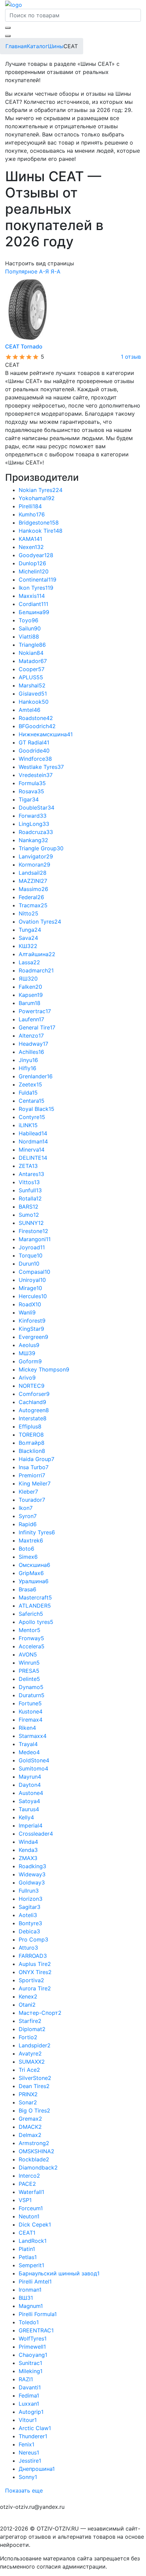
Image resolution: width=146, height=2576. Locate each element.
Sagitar (30, 1907)
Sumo (29, 1215)
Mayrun (30, 1777)
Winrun (29, 1663)
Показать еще (24, 2490)
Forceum (31, 2208)
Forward (33, 816)
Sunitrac (30, 2363)
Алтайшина (37, 954)
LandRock (33, 2241)
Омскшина (34, 1565)
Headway (33, 1044)
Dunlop (32, 563)
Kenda (28, 1850)
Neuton (29, 2216)
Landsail (33, 873)
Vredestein (36, 775)
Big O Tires (34, 2110)
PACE (27, 2184)
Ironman (30, 2290)
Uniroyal (32, 1280)
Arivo (27, 1378)
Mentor (30, 1630)
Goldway (32, 1882)
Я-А (56, 271)
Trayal (28, 1744)
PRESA (29, 1671)
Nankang (33, 840)
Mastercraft (35, 1597)
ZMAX (28, 1858)
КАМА (30, 539)
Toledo (29, 2322)
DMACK (30, 2127)
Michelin (34, 571)
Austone (31, 1793)
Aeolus (29, 1345)
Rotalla (30, 1198)
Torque (31, 1255)
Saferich (31, 1614)
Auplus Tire (35, 1964)
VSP (25, 2200)
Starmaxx (33, 1736)
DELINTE (33, 1158)
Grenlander (36, 1076)
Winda (28, 1842)
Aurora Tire (35, 1988)
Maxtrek (31, 1540)
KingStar (31, 1329)
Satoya (29, 1801)
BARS (29, 1207)
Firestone (33, 1231)
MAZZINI (33, 881)
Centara (32, 1101)
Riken (27, 1728)
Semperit (31, 2265)
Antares (31, 1174)
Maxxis (32, 596)
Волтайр (32, 1443)
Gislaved (33, 694)
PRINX (28, 2094)
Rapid (28, 1524)
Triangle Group (41, 848)
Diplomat (32, 2029)
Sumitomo (33, 1768)
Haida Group (36, 1459)
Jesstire (30, 2461)
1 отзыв (131, 357)
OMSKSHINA (36, 2151)
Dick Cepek (35, 2224)
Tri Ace (29, 2070)
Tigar (29, 799)
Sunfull (30, 1190)
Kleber (28, 1492)
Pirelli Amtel (35, 2281)
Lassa (29, 962)
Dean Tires (34, 2086)
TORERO (31, 1435)
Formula (32, 783)
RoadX (30, 1304)
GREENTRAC (36, 2330)
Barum (30, 1003)
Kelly (26, 1817)
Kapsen (31, 995)
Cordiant (33, 604)
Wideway (32, 1874)
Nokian (31, 653)
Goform (30, 1361)
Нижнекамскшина (46, 734)
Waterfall (31, 2192)
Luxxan (29, 2404)
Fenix (26, 2444)
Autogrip (31, 2412)
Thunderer (33, 2436)
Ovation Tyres (40, 922)
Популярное (21, 271)
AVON (28, 1654)
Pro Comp (33, 1939)
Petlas (28, 2257)
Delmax (30, 2135)
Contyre (32, 1117)
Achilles (31, 1052)
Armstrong (34, 2143)
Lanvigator (36, 856)
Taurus (29, 1809)
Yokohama (37, 498)
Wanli (27, 1312)
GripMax (31, 1573)
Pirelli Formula (38, 2314)
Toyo (29, 620)
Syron (28, 1516)
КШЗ (28, 946)
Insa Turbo (34, 1467)
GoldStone (34, 1760)
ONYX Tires (35, 1972)
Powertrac (35, 1011)
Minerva (32, 1150)
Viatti (29, 637)
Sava (28, 938)
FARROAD (33, 1956)
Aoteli (28, 1915)
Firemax (31, 1720)
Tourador (32, 1500)
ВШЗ (26, 2298)
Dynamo (31, 1687)
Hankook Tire (41, 531)
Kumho (32, 514)
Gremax (30, 2119)
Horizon (31, 1899)
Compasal (34, 1272)
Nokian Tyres (41, 490)
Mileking (31, 2371)
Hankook (34, 702)
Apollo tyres (36, 1622)
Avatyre (30, 2053)
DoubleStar (36, 808)
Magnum (31, 2306)
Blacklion (32, 1451)
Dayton (30, 1785)
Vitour (28, 2420)
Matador (33, 661)
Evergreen (33, 1337)
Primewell (32, 2347)
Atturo (28, 1948)
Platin (27, 2249)
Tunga (30, 930)
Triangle (32, 645)
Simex (28, 1557)
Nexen (31, 547)
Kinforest (32, 1321)
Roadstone (36, 718)
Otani (27, 2005)
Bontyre (30, 1923)
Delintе (29, 1679)
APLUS (31, 677)
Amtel (30, 710)
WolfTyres (33, 2338)
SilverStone (35, 2078)
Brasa (28, 1589)
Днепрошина (37, 2469)
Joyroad (32, 1247)
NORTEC (32, 1386)
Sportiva (31, 1980)
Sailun (30, 628)
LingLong (34, 824)
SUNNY (31, 1223)
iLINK (28, 1125)
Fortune (30, 1703)
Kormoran (34, 865)
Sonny (28, 2477)
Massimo (33, 889)
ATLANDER (35, 1606)
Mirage (30, 1288)
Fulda (28, 1093)
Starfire (30, 2021)
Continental (38, 580)
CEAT (27, 2233)
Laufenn (31, 1019)
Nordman (33, 1141)
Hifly (28, 1068)
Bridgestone (39, 523)
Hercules (33, 1296)
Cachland (32, 1402)
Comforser (34, 1394)
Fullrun (29, 1891)
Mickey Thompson (44, 1369)
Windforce (35, 759)
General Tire (37, 1027)
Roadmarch (36, 970)
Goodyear (36, 555)
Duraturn (32, 1695)
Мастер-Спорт (40, 2013)
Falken (30, 987)
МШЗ (27, 1353)
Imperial (31, 1825)
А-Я (44, 271)
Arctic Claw (35, 2428)
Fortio (28, 2037)
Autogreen (34, 1410)
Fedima (29, 2395)
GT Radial (34, 742)
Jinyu (28, 1060)
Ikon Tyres (36, 588)
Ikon (26, 1508)
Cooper (32, 669)
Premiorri (32, 1475)
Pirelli (30, 506)
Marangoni (35, 1239)
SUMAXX (32, 2062)
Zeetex (30, 1084)
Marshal (32, 685)
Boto (26, 1549)
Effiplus (30, 1426)
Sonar (28, 2102)
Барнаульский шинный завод (59, 2273)
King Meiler (35, 1483)
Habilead (33, 1133)
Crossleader (36, 1834)
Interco (29, 2176)
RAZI (26, 2379)
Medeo (29, 1752)
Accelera (32, 1646)
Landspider (35, 2045)
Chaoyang (33, 2355)
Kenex (28, 1996)
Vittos (29, 1182)
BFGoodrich (37, 726)
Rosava (31, 791)
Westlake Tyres (41, 767)
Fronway (31, 1638)
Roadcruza (36, 832)
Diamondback (38, 2167)
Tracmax (33, 905)
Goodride (34, 751)
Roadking (32, 1866)
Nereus (29, 2452)
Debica (29, 1931)
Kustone (31, 1711)
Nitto (29, 913)
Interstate (33, 1418)
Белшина (34, 612)
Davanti (30, 2387)
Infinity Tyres (37, 1532)
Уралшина (34, 1581)
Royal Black (36, 1109)
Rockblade (34, 2159)
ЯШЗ (28, 979)
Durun (29, 1264)
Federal (31, 897)
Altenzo (31, 1036)
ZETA (28, 1166)
